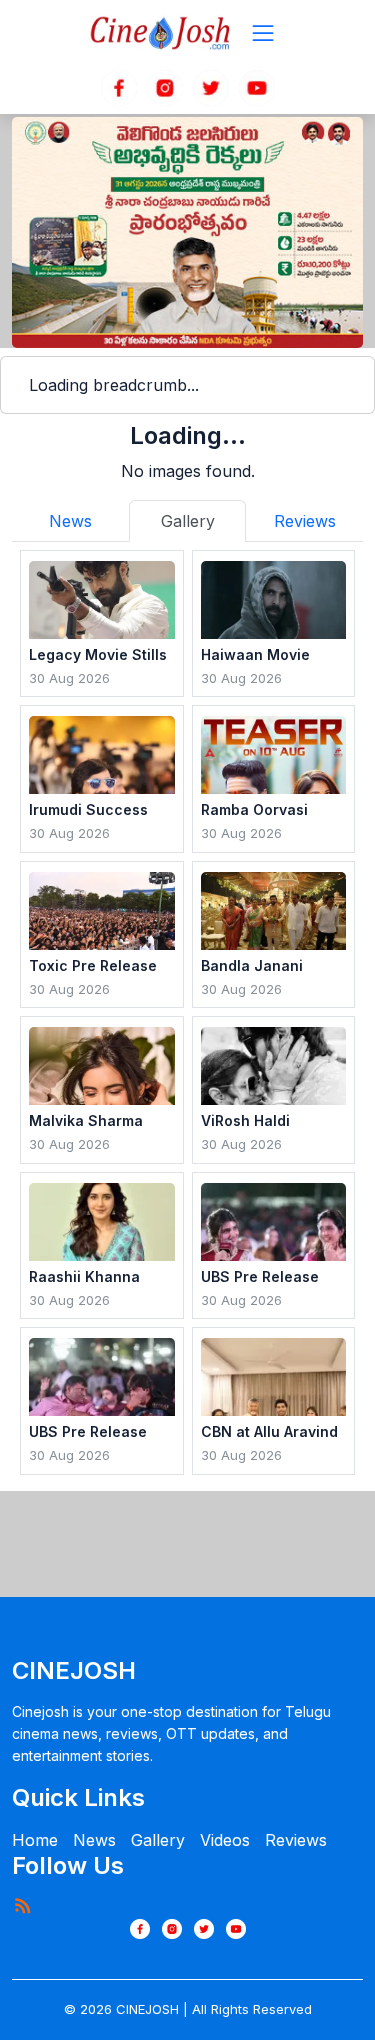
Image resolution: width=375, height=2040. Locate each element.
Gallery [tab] (188, 521)
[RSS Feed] (22, 1905)
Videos (225, 1840)
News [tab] (70, 521)
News (94, 1840)
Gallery (158, 1840)
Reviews (296, 1840)
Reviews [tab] (305, 521)
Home (35, 1840)
